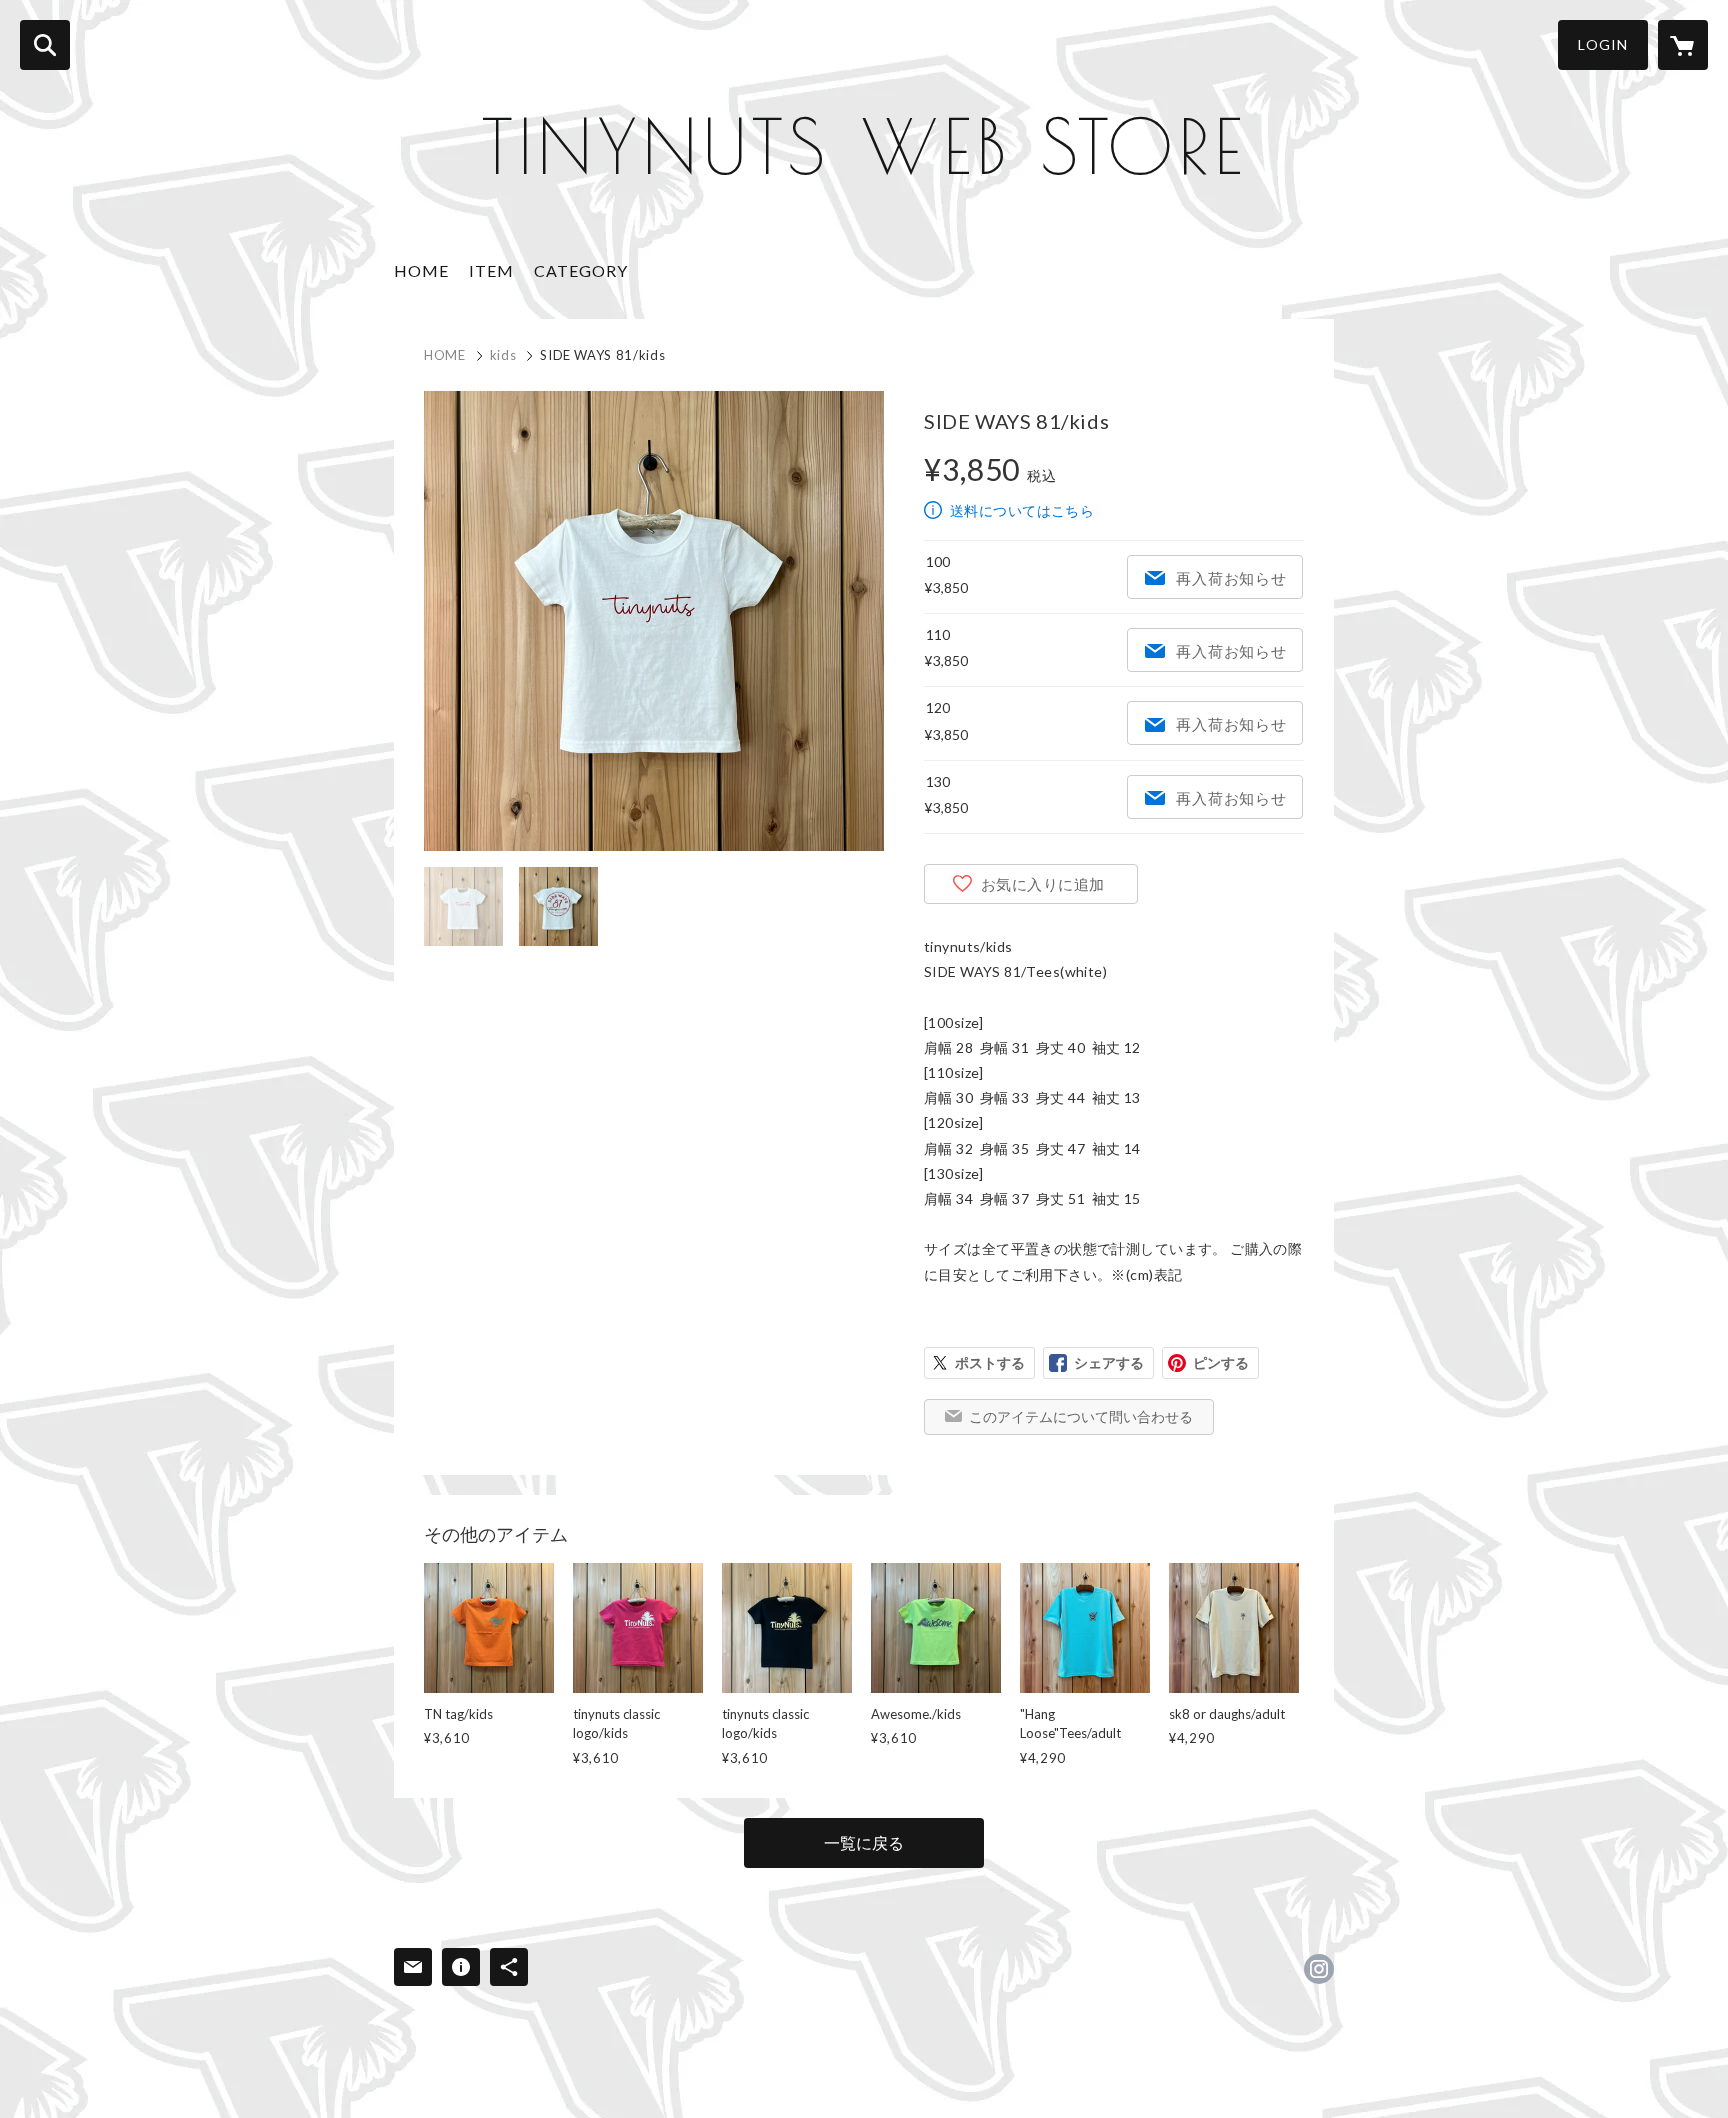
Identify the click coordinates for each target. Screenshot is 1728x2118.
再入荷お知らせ (1231, 578)
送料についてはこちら (1022, 510)
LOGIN (1603, 44)
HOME (421, 270)
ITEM (491, 270)
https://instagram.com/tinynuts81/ (1319, 1969)
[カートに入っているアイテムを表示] (1683, 45)
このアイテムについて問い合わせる (1081, 1416)
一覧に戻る (864, 1842)
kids (503, 355)
